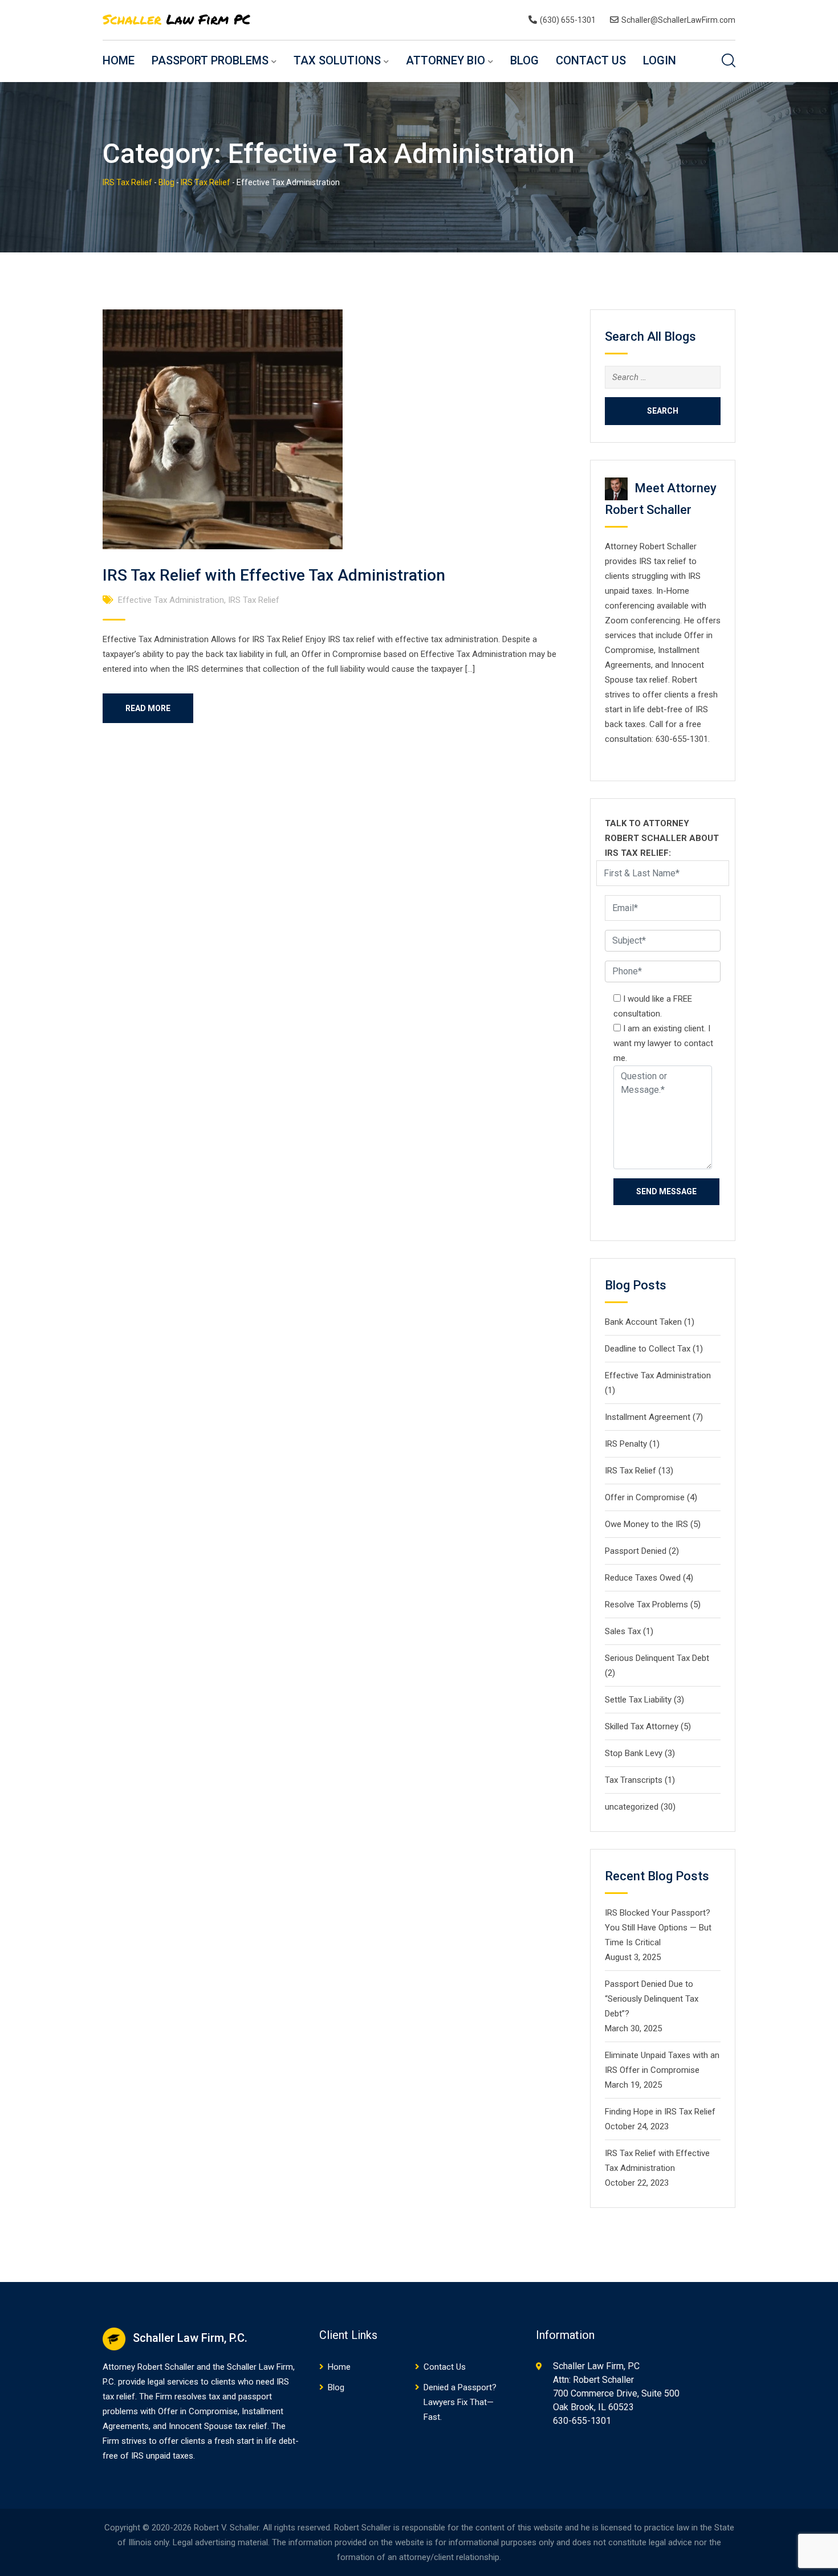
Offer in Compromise (645, 1497)
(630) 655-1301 (568, 20)
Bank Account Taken (643, 1322)
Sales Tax (623, 1631)
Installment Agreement (648, 1417)
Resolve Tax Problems (646, 1605)
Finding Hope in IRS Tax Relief (660, 2112)
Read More (148, 708)
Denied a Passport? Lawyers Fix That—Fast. (460, 2402)
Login (660, 60)
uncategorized (632, 1807)
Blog (524, 60)
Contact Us (591, 60)
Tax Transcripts (634, 1780)
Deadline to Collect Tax (648, 1349)
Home (119, 60)
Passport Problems (210, 60)
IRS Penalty (626, 1444)
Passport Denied (636, 1551)
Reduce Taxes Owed (643, 1578)
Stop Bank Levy (634, 1753)
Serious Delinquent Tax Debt (657, 1658)
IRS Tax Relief (254, 600)
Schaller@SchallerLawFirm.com (678, 20)
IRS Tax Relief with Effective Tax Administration (274, 575)
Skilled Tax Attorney (642, 1726)
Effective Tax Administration (171, 600)
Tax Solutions (337, 60)
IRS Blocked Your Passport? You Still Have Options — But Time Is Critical (658, 1928)
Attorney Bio (446, 60)
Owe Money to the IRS (646, 1524)
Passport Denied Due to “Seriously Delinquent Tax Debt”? (652, 1999)
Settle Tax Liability (638, 1700)
